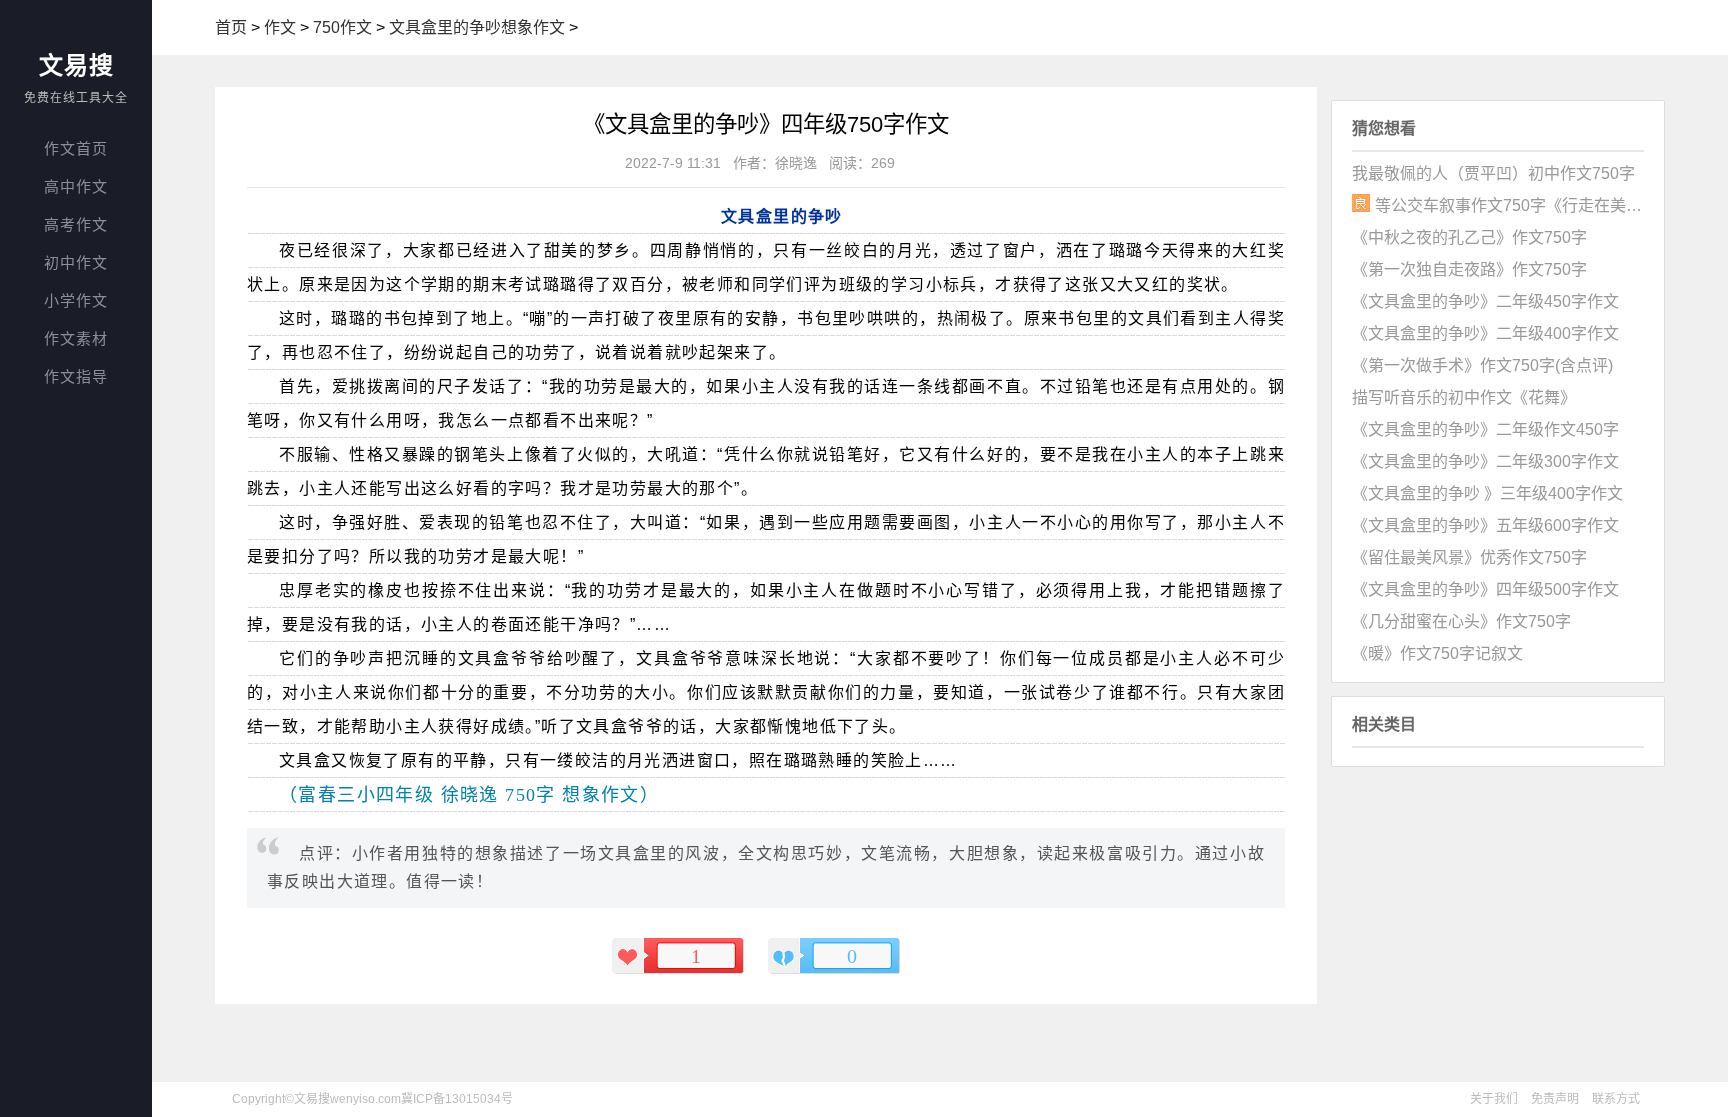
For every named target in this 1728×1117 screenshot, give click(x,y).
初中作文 (76, 262)
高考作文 (76, 224)
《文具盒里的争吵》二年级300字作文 (1485, 461)
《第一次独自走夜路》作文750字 (1469, 269)
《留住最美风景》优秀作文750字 (1469, 557)
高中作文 (76, 186)
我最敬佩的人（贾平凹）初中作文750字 (1493, 173)
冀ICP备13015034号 (457, 1099)
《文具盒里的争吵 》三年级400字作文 (1487, 493)
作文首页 (76, 148)
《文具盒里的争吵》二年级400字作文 (1485, 333)
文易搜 (76, 65)
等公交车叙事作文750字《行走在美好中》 (1509, 205)
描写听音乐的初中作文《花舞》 (1464, 397)
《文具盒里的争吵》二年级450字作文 (1485, 301)
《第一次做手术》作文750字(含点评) (1482, 365)
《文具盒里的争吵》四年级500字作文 (1485, 589)
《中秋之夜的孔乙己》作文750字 (1469, 237)
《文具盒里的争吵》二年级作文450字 (1485, 429)
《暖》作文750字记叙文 (1437, 653)
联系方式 (1616, 1099)
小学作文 (76, 300)
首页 (231, 27)
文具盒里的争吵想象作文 (477, 27)
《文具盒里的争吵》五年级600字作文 (1485, 525)
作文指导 (76, 376)
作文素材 (76, 338)
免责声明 (1555, 1099)
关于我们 (1494, 1099)
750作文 (342, 27)
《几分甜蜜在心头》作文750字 (1461, 621)
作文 (280, 27)
